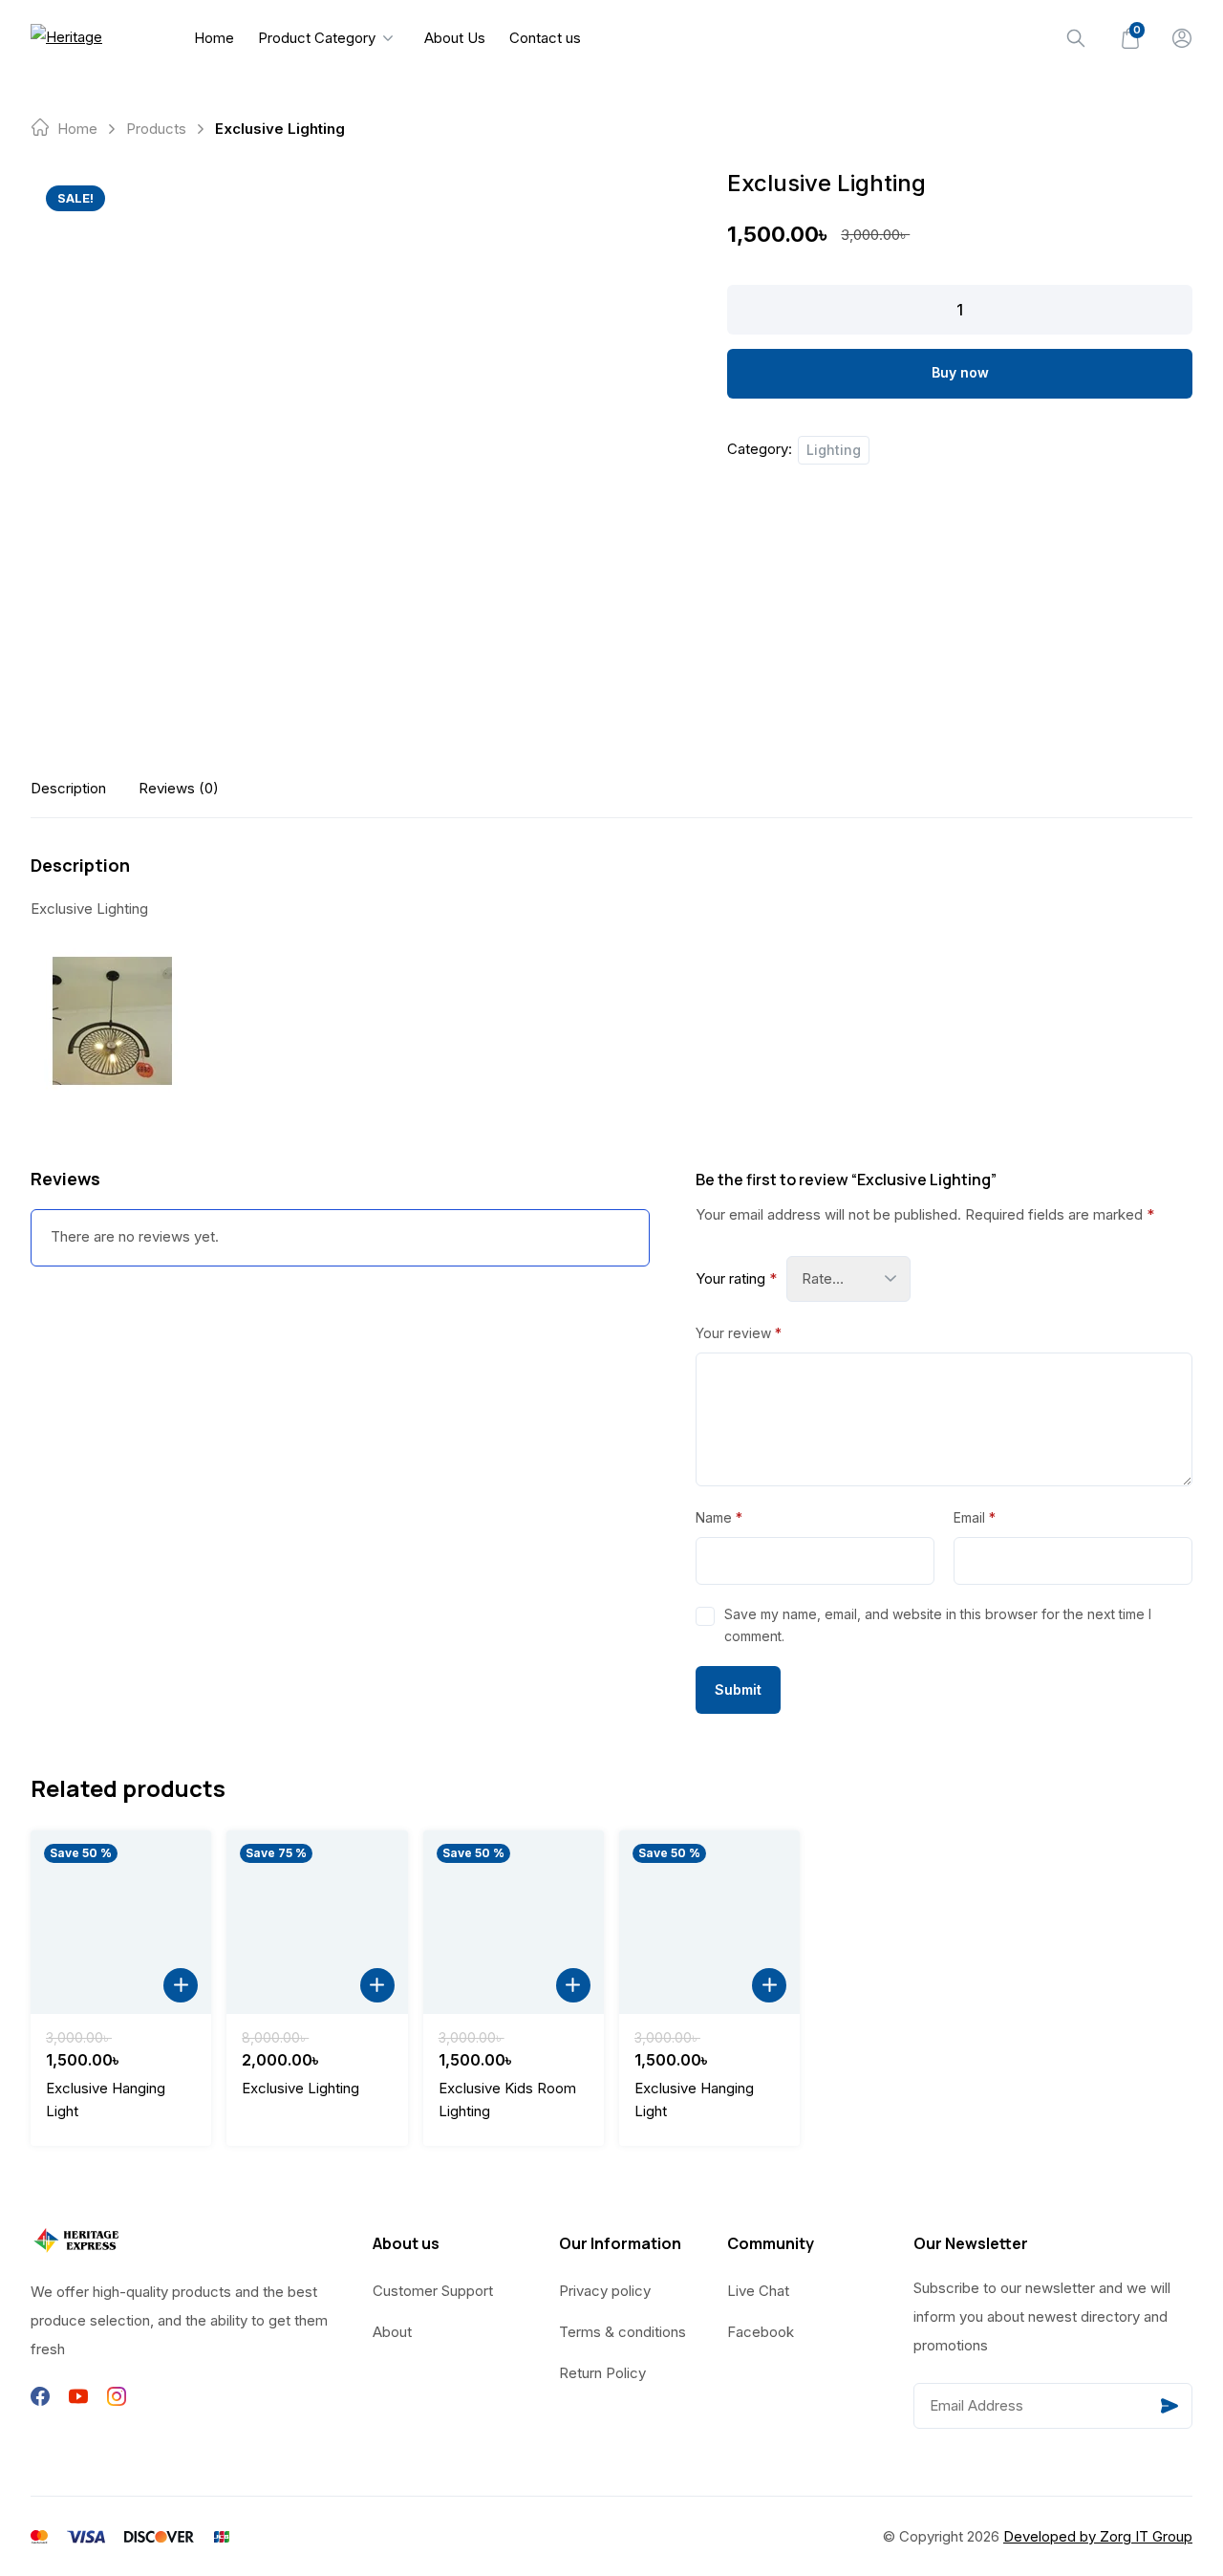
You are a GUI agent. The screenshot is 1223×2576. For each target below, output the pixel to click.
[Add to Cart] (181, 1985)
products (156, 129)
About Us (455, 38)
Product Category (317, 38)
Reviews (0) (179, 788)
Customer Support (433, 2291)
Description (68, 788)
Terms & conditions (622, 2332)
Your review (739, 1333)
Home (214, 38)
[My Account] (1182, 38)
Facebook (761, 2332)
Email (975, 1517)
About (392, 2332)
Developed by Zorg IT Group (1098, 2536)
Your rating (736, 1278)
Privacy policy (605, 2291)
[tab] (68, 788)
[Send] (1169, 2406)
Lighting (834, 450)
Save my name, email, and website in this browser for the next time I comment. (938, 1624)
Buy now (960, 372)
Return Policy (602, 2373)
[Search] (1076, 38)
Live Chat (758, 2291)
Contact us (545, 38)
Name (719, 1517)
